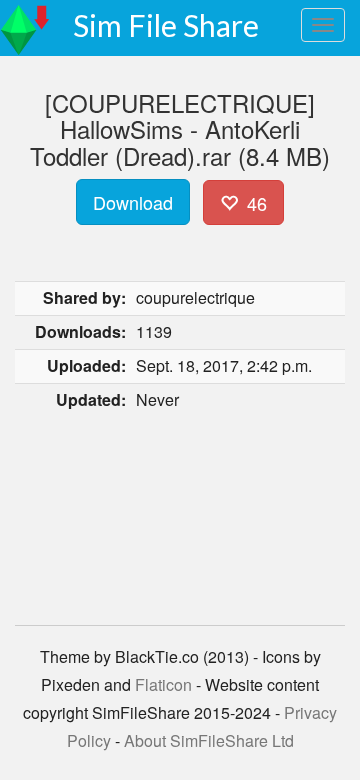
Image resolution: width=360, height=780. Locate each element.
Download (133, 202)
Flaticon (163, 684)
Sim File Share (166, 25)
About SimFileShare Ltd (209, 740)
